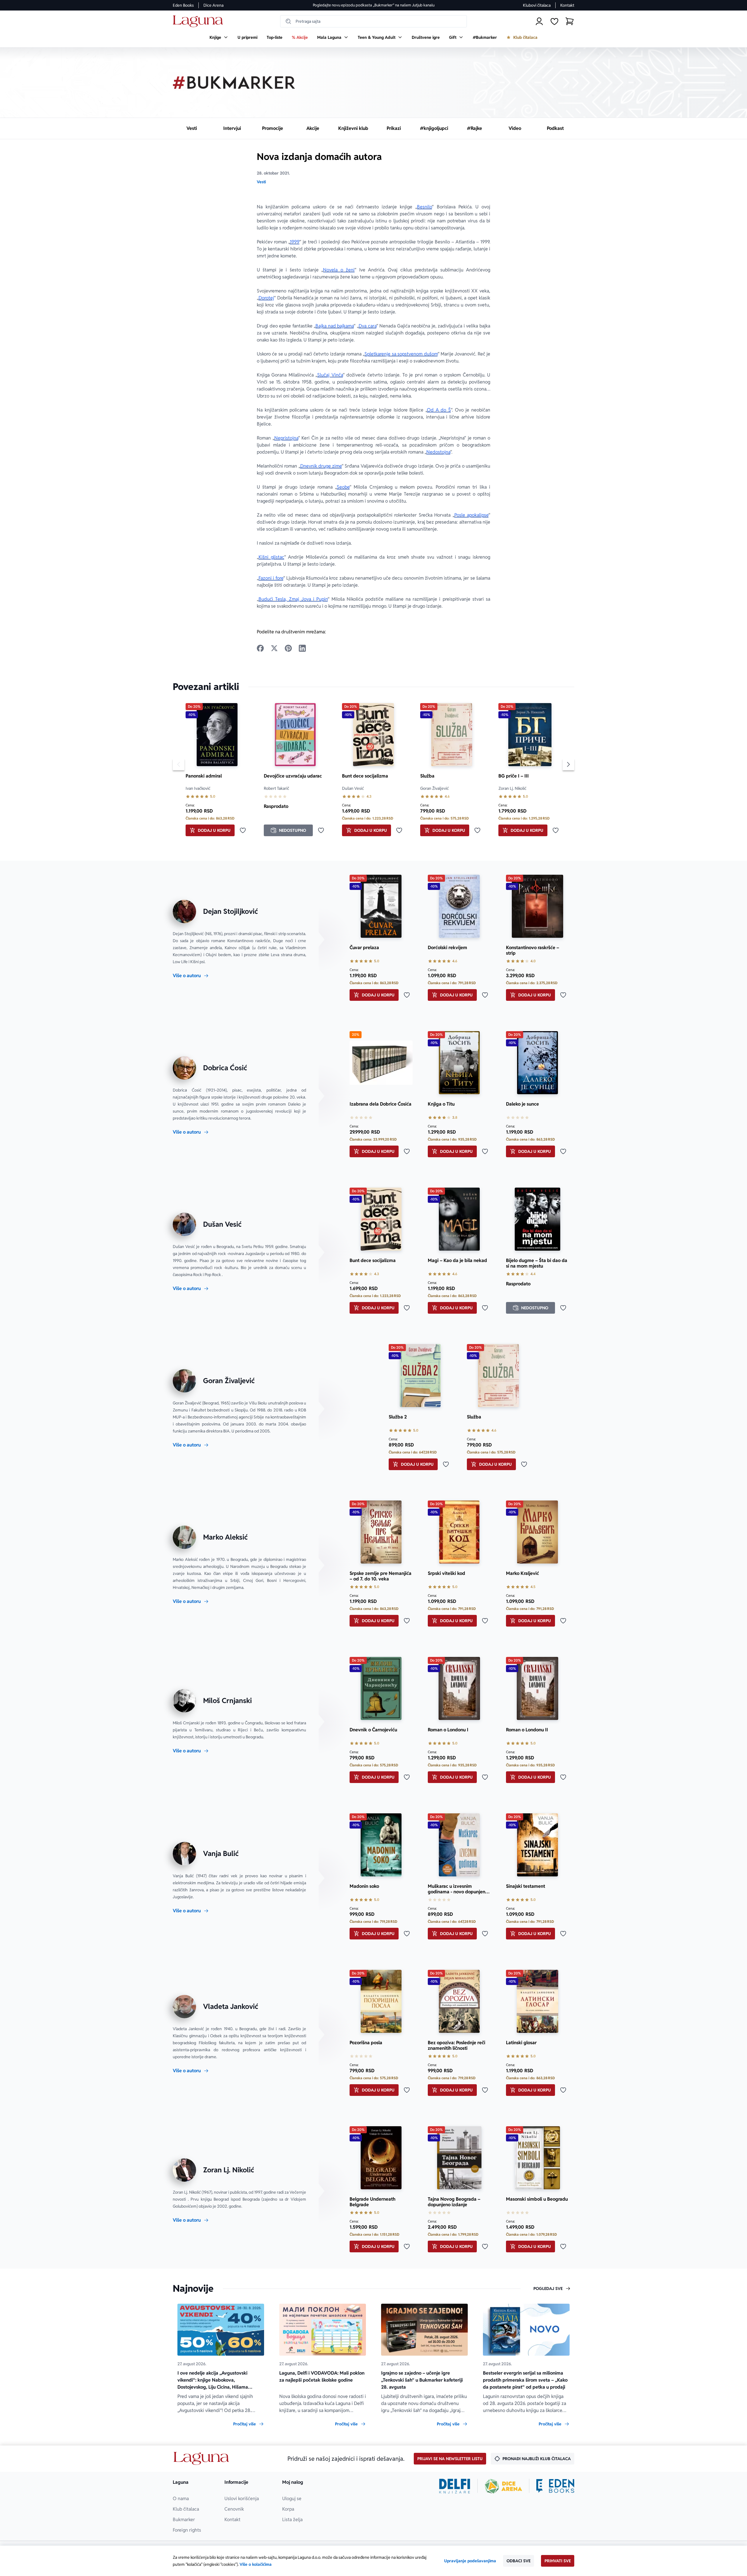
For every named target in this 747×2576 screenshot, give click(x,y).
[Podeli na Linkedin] (302, 648)
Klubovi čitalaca (537, 5)
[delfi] (455, 2486)
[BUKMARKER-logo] (234, 83)
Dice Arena (213, 5)
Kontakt (567, 5)
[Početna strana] (199, 21)
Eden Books (183, 5)
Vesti (261, 182)
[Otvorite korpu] (570, 21)
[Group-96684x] (555, 2486)
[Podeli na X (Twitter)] (274, 648)
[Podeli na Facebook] (260, 648)
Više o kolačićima (256, 2564)
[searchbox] (373, 21)
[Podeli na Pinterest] (288, 648)
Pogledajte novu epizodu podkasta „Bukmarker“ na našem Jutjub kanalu (374, 5)
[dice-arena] (503, 2486)
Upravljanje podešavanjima (470, 2561)
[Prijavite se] (539, 21)
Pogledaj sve (548, 2289)
